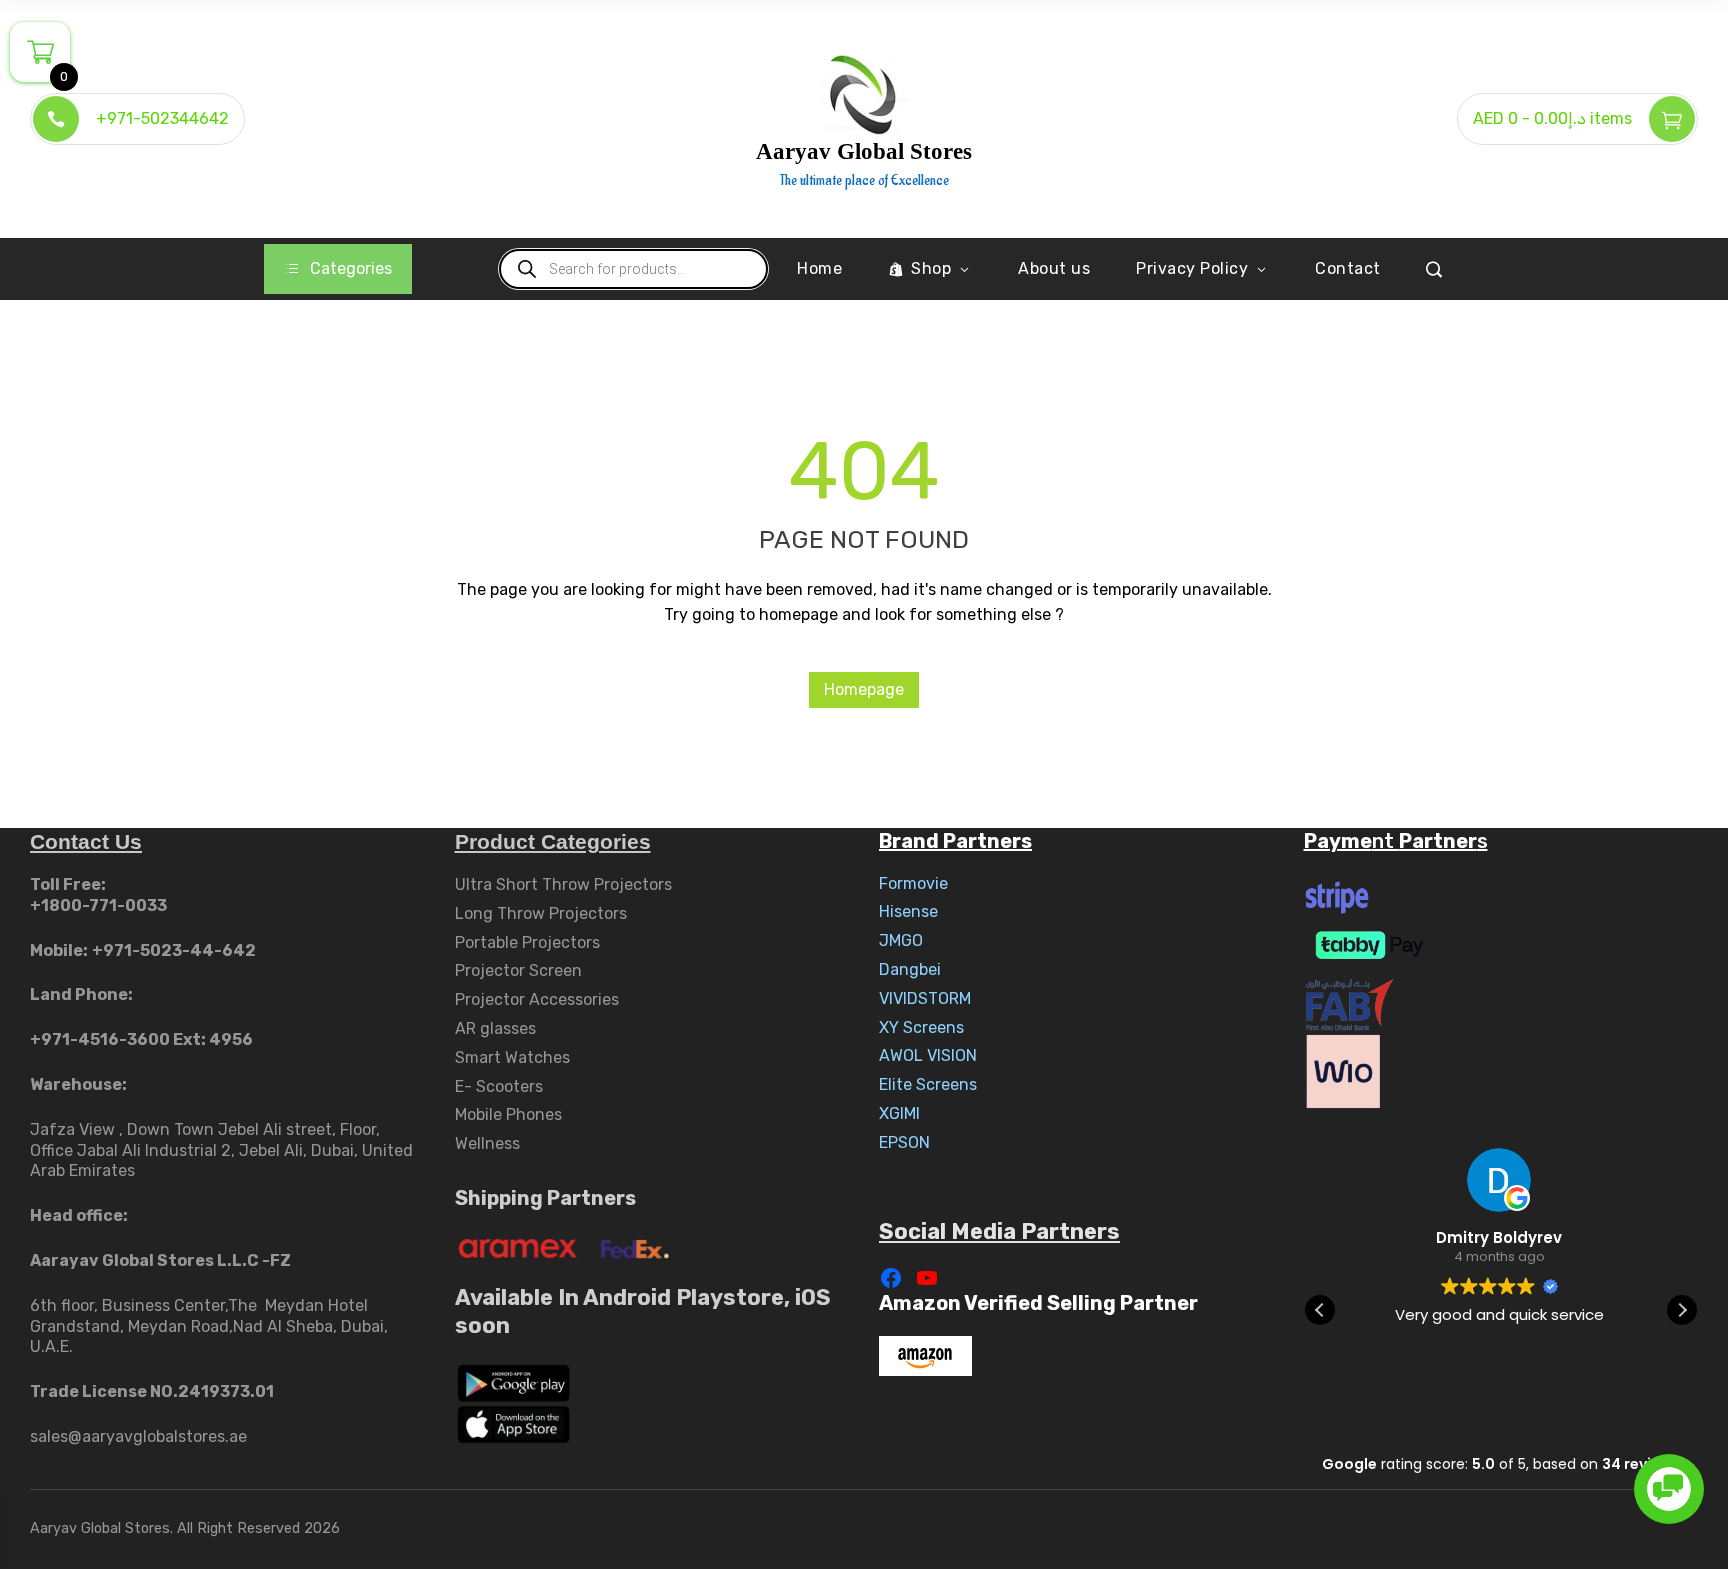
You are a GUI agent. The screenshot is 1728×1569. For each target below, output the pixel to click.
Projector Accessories (537, 999)
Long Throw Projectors (541, 913)
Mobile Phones (508, 1114)
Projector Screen (518, 970)
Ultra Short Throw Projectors (563, 884)
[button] (1682, 1310)
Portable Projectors (527, 942)
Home (819, 268)
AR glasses (495, 1028)
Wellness (487, 1143)
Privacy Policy (1192, 268)
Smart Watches (512, 1057)
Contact (1348, 268)
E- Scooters (499, 1086)
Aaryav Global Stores (864, 151)
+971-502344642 (162, 118)
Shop (931, 268)
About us (1054, 268)
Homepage (864, 689)
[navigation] (338, 269)
